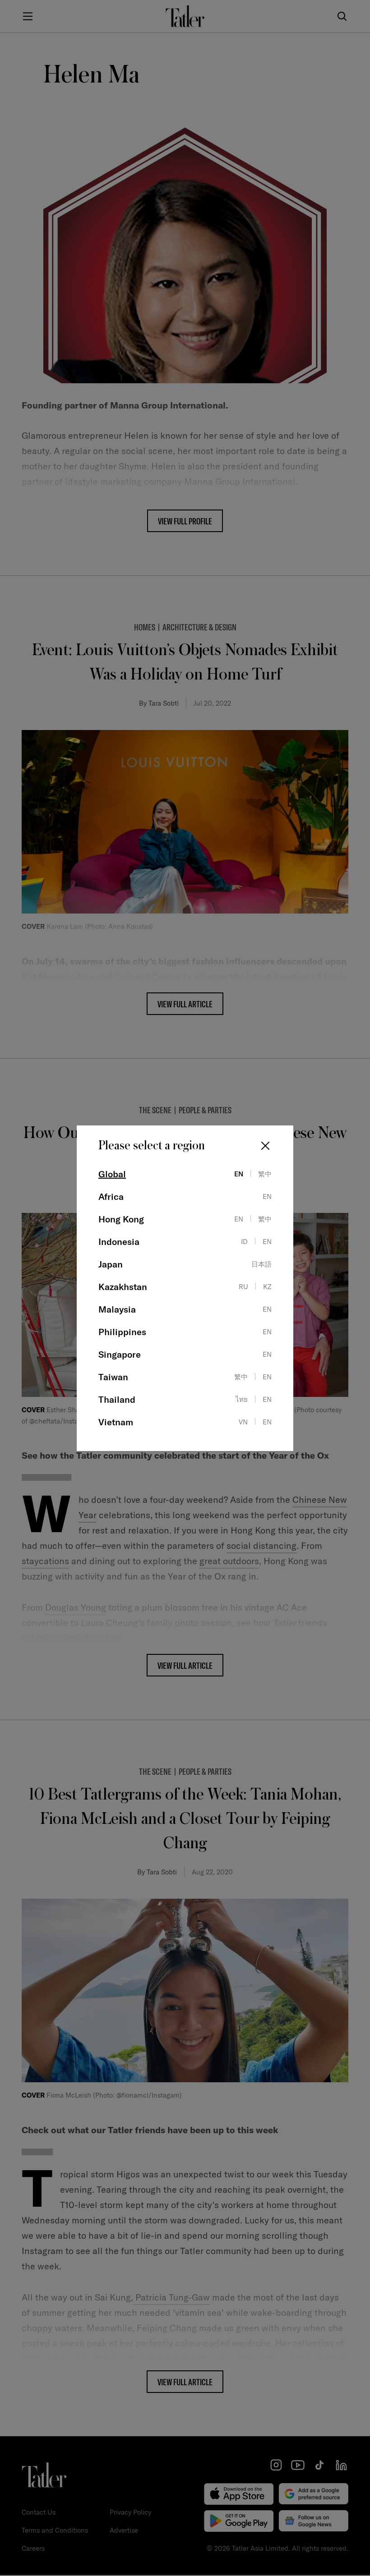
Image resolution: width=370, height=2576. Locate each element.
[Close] (265, 1146)
